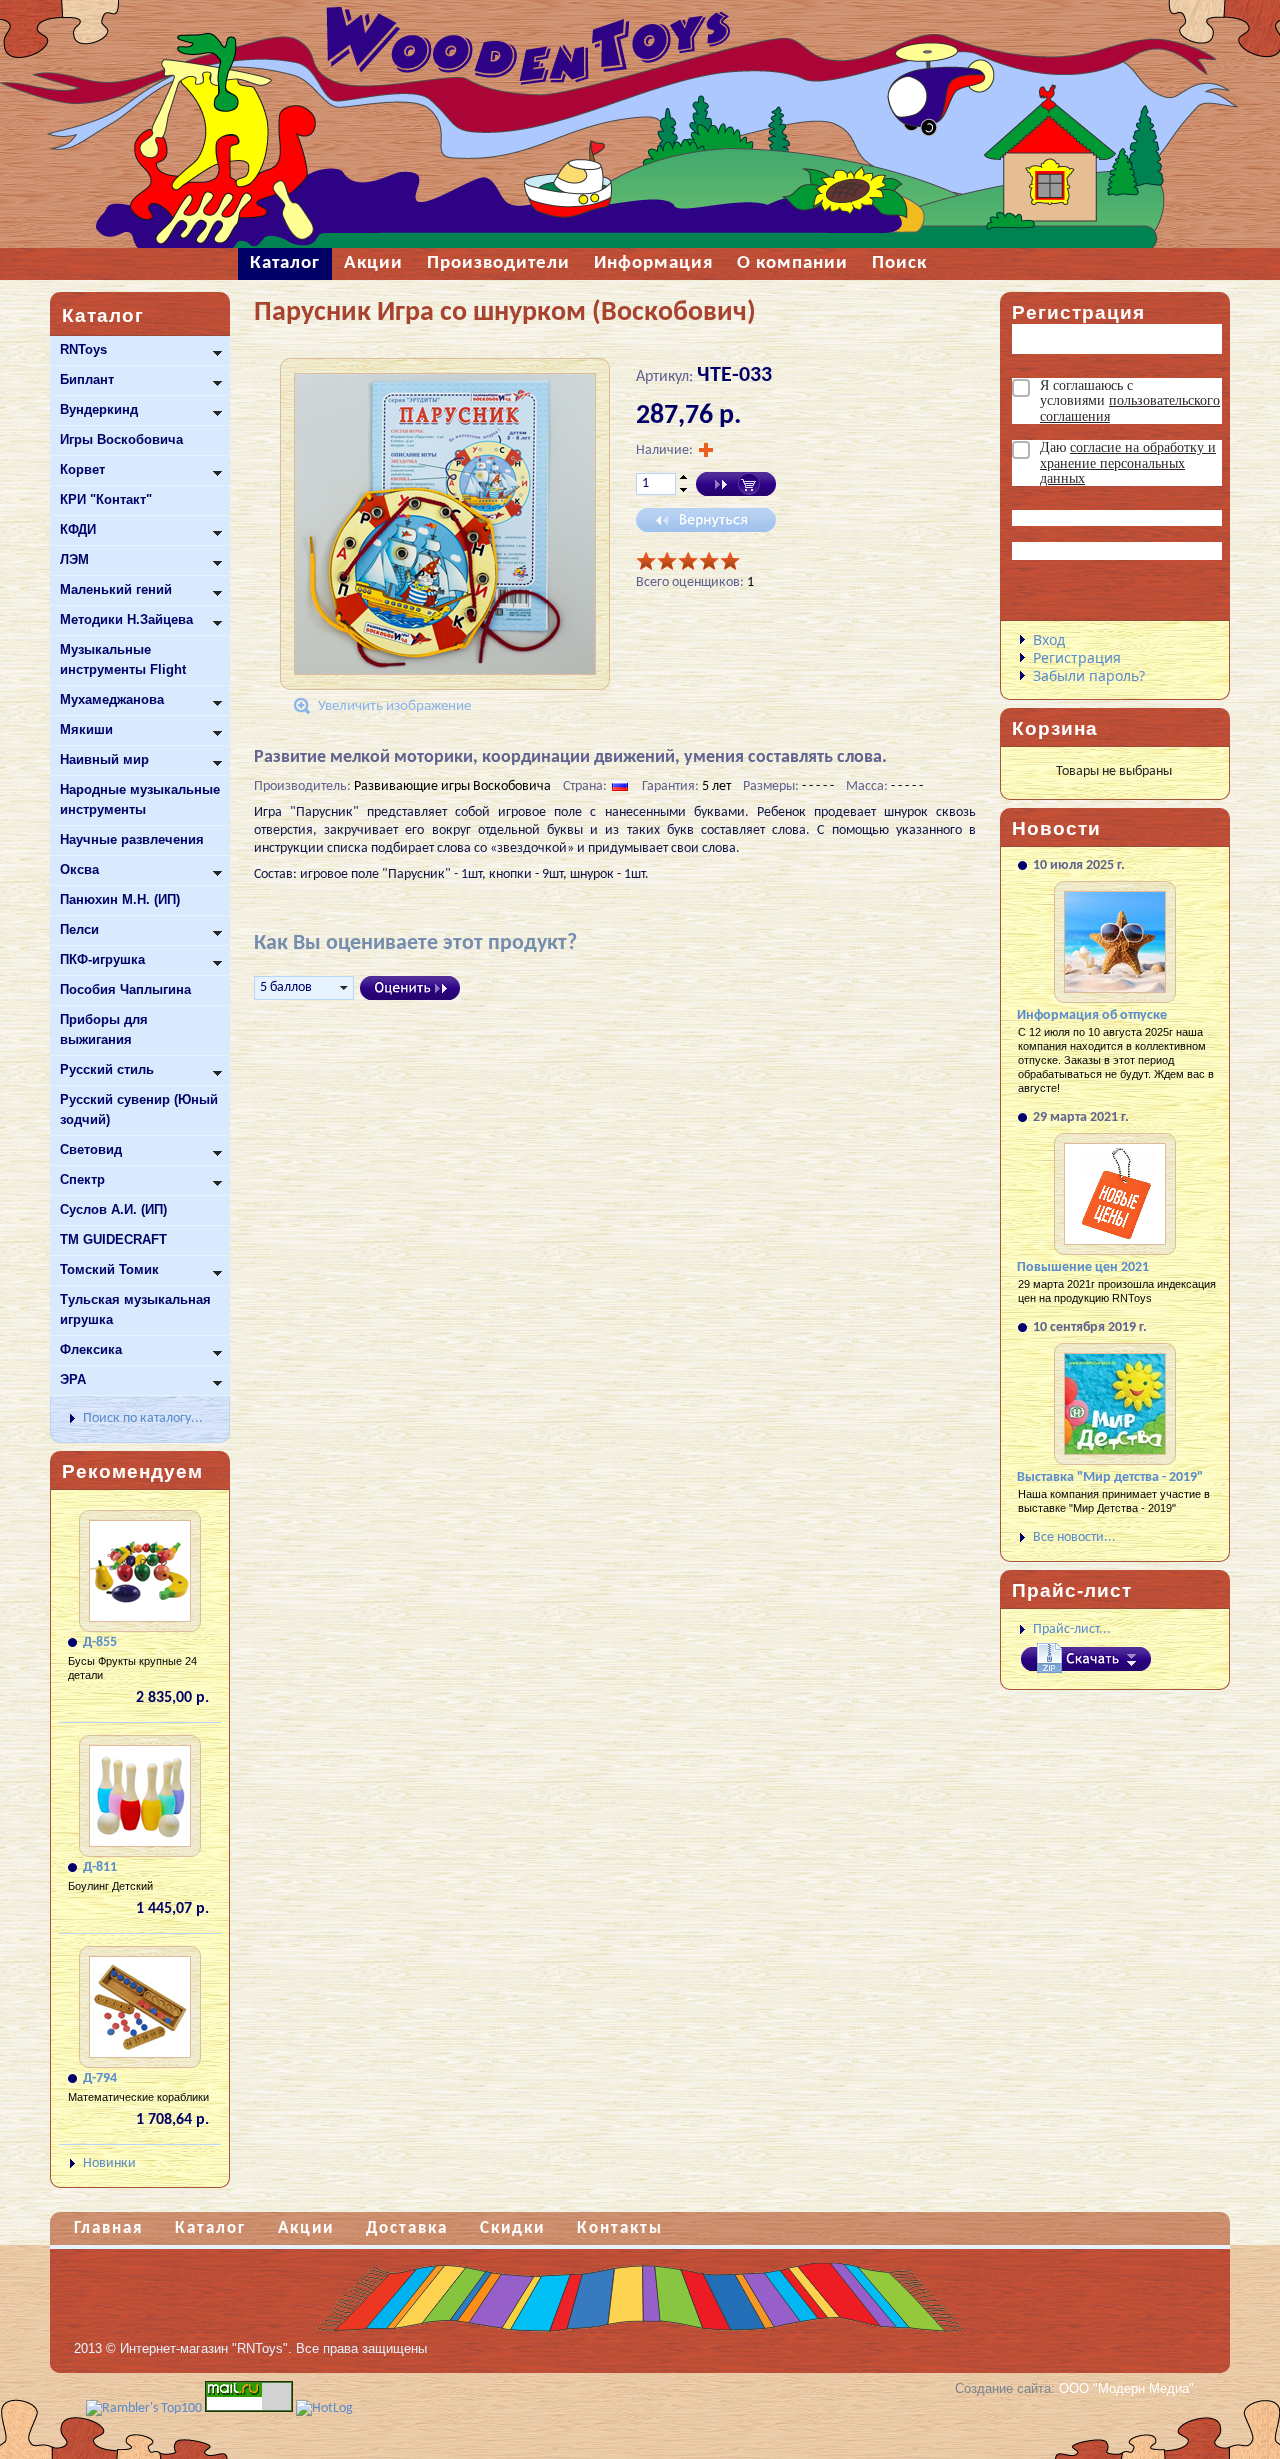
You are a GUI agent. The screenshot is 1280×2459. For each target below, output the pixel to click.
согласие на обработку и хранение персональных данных (1128, 463)
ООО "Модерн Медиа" (1126, 2388)
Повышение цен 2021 (1083, 1267)
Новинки (109, 2163)
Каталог (210, 2228)
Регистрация (1077, 657)
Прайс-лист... (1072, 1629)
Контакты (620, 2228)
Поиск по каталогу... (143, 1418)
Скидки (512, 2228)
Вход (1049, 639)
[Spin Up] (683, 477)
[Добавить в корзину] (736, 484)
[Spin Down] (683, 491)
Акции (306, 2228)
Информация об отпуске (1092, 1015)
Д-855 (100, 1642)
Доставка (407, 2228)
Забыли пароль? (1089, 675)
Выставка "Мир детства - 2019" (1110, 1477)
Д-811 (100, 1867)
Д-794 (100, 2078)
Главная (108, 2228)
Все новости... (1074, 1537)
